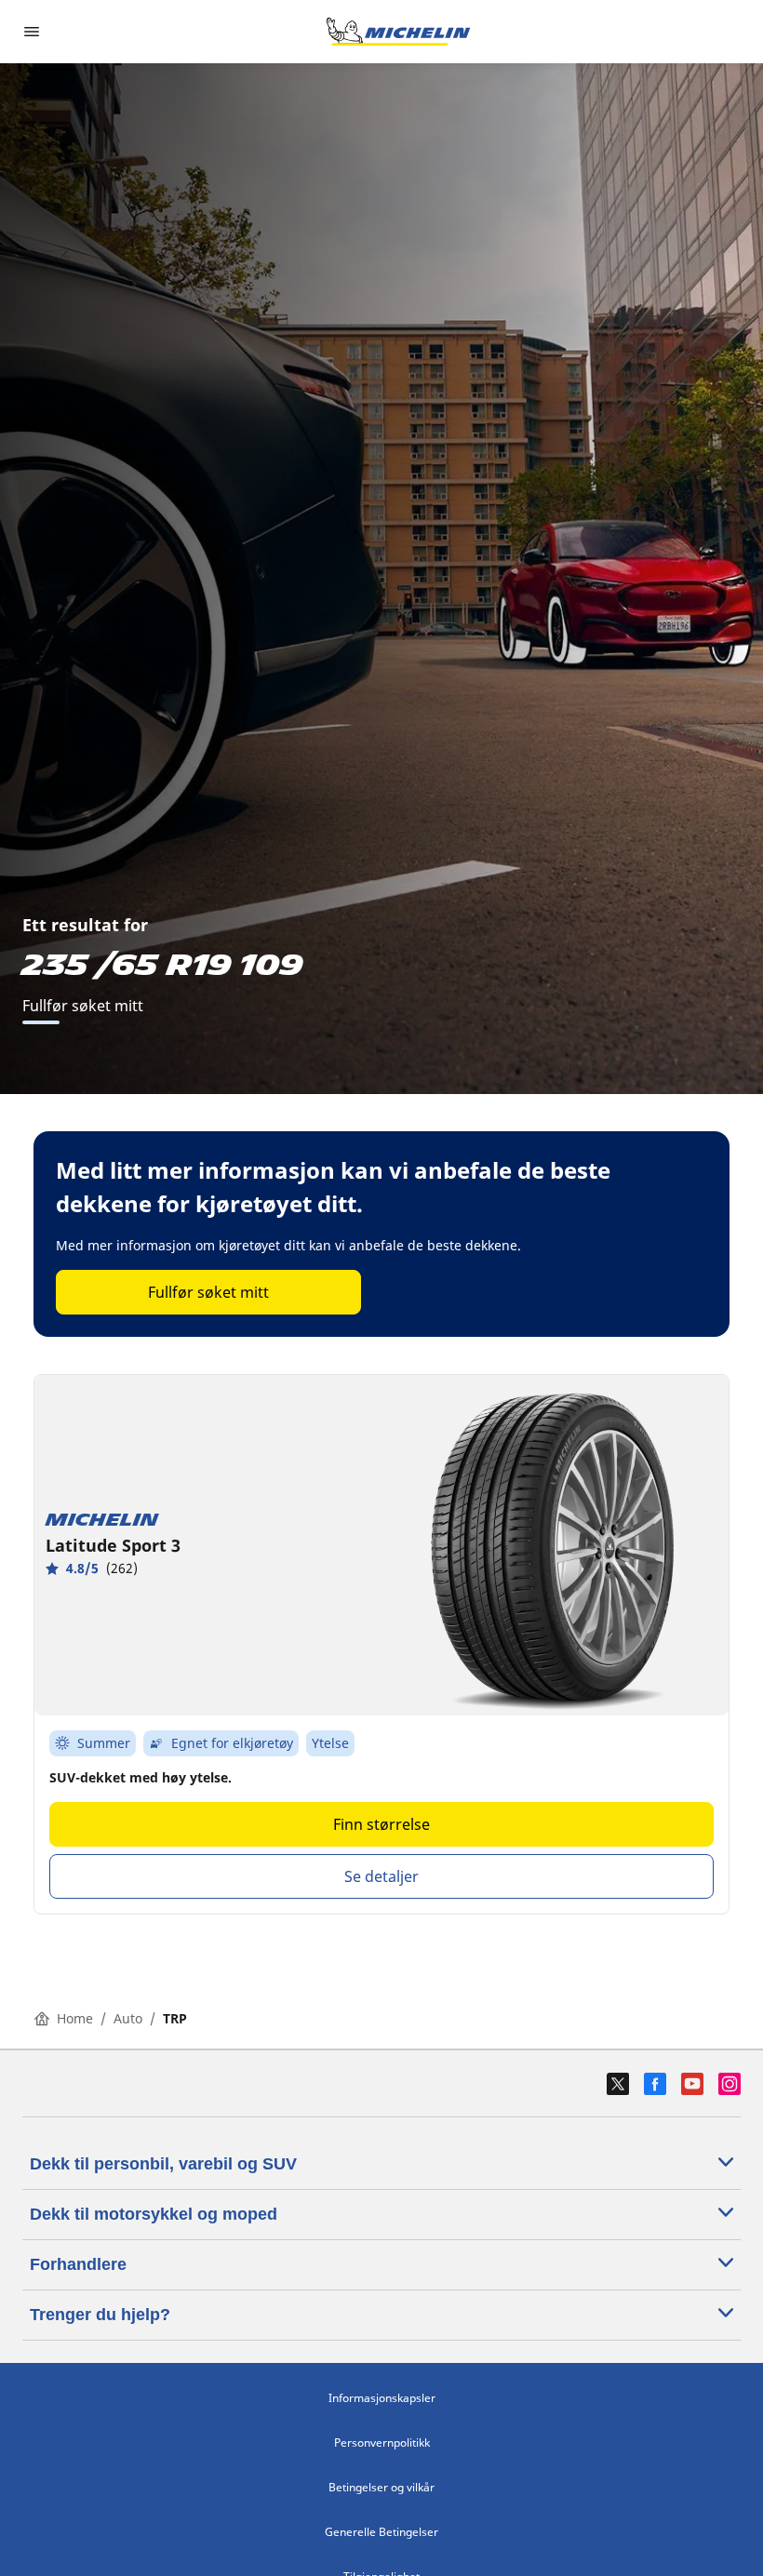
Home (75, 2018)
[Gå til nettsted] (398, 32)
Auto (128, 2018)
